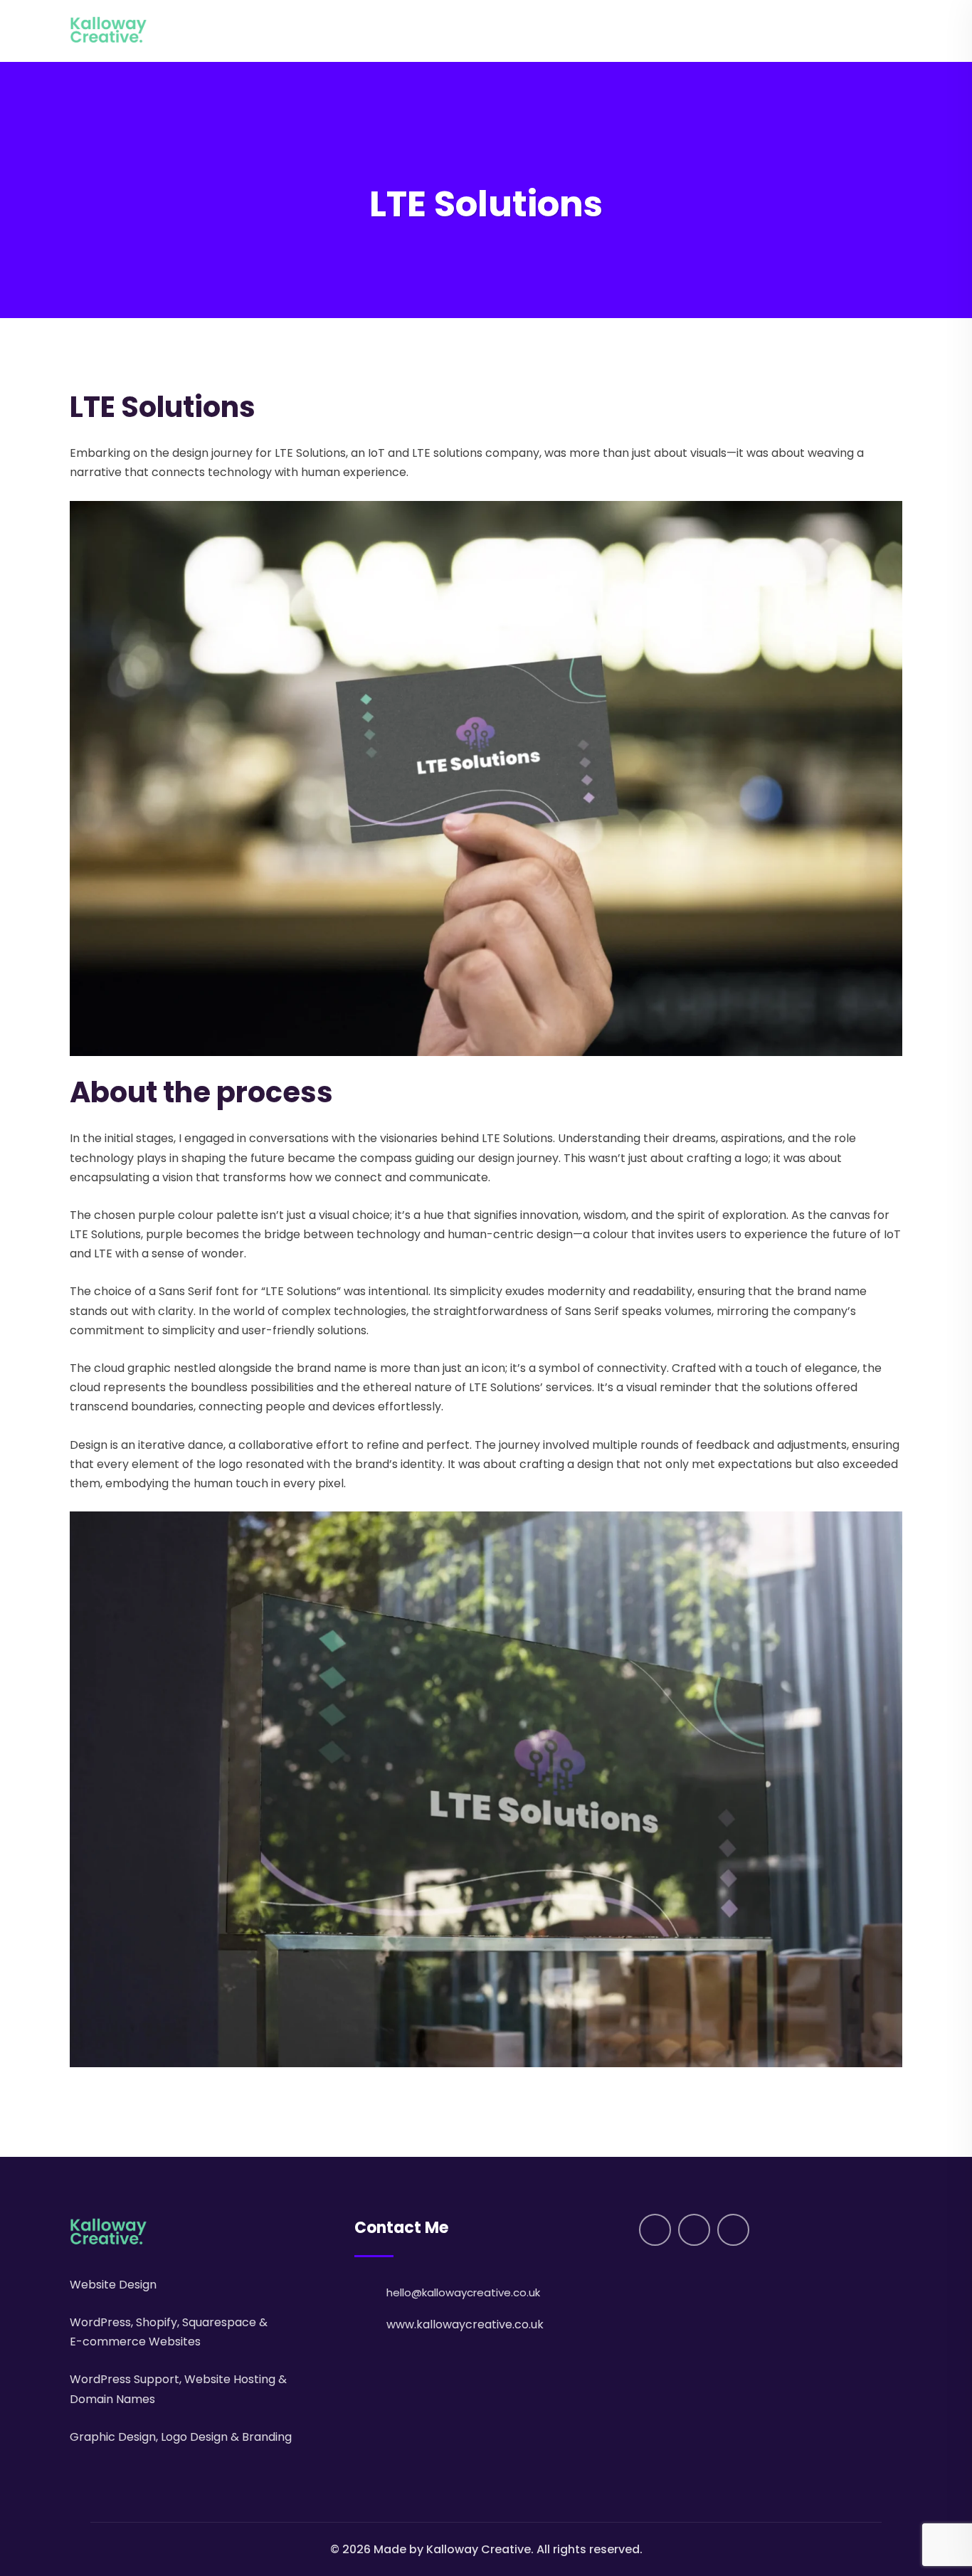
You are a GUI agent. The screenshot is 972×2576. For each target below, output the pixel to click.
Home (616, 31)
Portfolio (789, 31)
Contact (852, 31)
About (663, 31)
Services (719, 31)
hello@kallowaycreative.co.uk (463, 2292)
